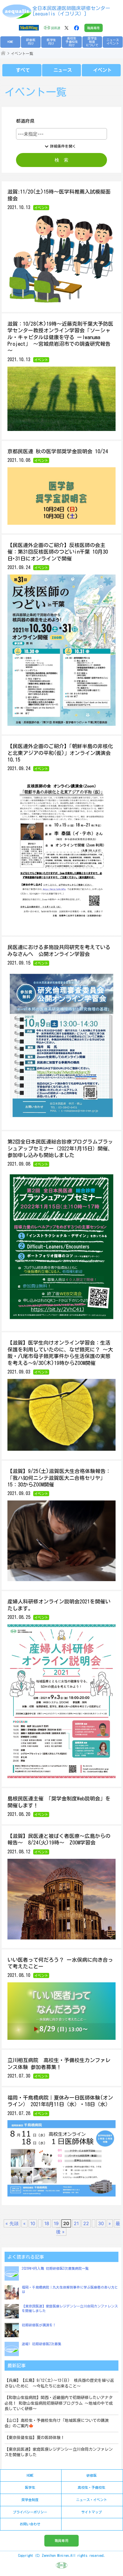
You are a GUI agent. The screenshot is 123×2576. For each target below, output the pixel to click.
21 (76, 2223)
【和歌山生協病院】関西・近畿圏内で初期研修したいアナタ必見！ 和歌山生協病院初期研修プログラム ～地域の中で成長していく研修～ (59, 2403)
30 (101, 2223)
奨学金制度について (92, 42)
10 (33, 2223)
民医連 (56, 28)
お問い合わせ (30, 2524)
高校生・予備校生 (92, 2487)
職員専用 (94, 28)
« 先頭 (12, 2223)
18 (47, 2223)
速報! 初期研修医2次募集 (41, 2344)
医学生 (30, 2487)
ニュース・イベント (92, 2500)
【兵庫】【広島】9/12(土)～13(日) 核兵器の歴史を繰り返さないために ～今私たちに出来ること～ (59, 2383)
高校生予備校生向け (72, 42)
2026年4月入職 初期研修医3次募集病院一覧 (55, 2268)
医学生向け (51, 42)
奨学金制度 (30, 2500)
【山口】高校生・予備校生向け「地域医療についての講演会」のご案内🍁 (57, 2423)
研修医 (92, 2475)
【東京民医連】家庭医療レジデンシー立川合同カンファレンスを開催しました (59, 2452)
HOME (10, 42)
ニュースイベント (113, 42)
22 (86, 2223)
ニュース (63, 70)
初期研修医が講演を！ (39, 2325)
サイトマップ (92, 2512)
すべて (23, 70)
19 (56, 2223)
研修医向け (31, 42)
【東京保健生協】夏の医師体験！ (35, 2438)
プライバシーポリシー (30, 2512)
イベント (102, 70)
